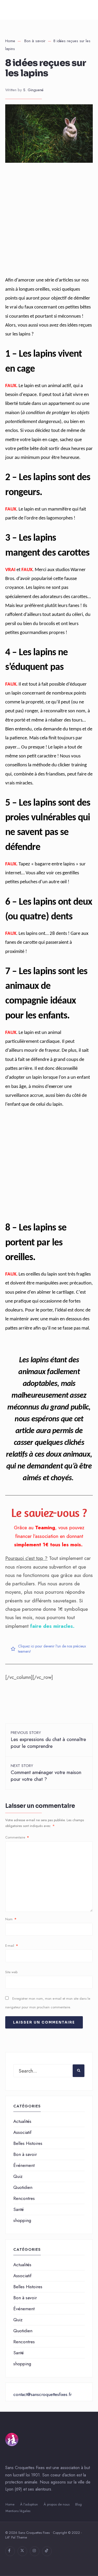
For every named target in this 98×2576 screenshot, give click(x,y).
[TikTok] (47, 2551)
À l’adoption (29, 2504)
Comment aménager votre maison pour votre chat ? (46, 1773)
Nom (11, 1919)
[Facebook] (10, 2551)
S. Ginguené (33, 90)
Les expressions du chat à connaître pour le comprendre (48, 1740)
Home (10, 41)
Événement (24, 2165)
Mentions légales (18, 2511)
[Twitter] (22, 2551)
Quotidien (23, 2187)
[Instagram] (35, 2551)
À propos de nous (57, 2504)
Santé (19, 2209)
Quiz (18, 2176)
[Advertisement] (49, 224)
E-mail (12, 1946)
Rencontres (24, 2198)
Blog (79, 2504)
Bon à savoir (35, 41)
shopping (22, 2220)
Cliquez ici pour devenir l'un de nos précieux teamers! (52, 1649)
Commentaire (17, 1837)
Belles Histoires (28, 2143)
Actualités (22, 2121)
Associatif (22, 2132)
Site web (11, 1972)
